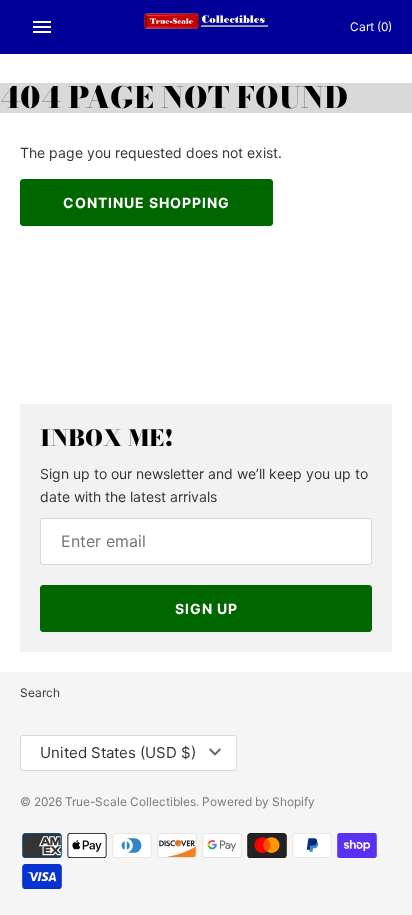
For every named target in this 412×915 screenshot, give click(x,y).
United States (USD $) (118, 752)
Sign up (206, 608)
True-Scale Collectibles (130, 801)
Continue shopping (146, 202)
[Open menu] (42, 27)
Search (40, 692)
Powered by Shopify (258, 801)
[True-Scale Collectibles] (206, 27)
